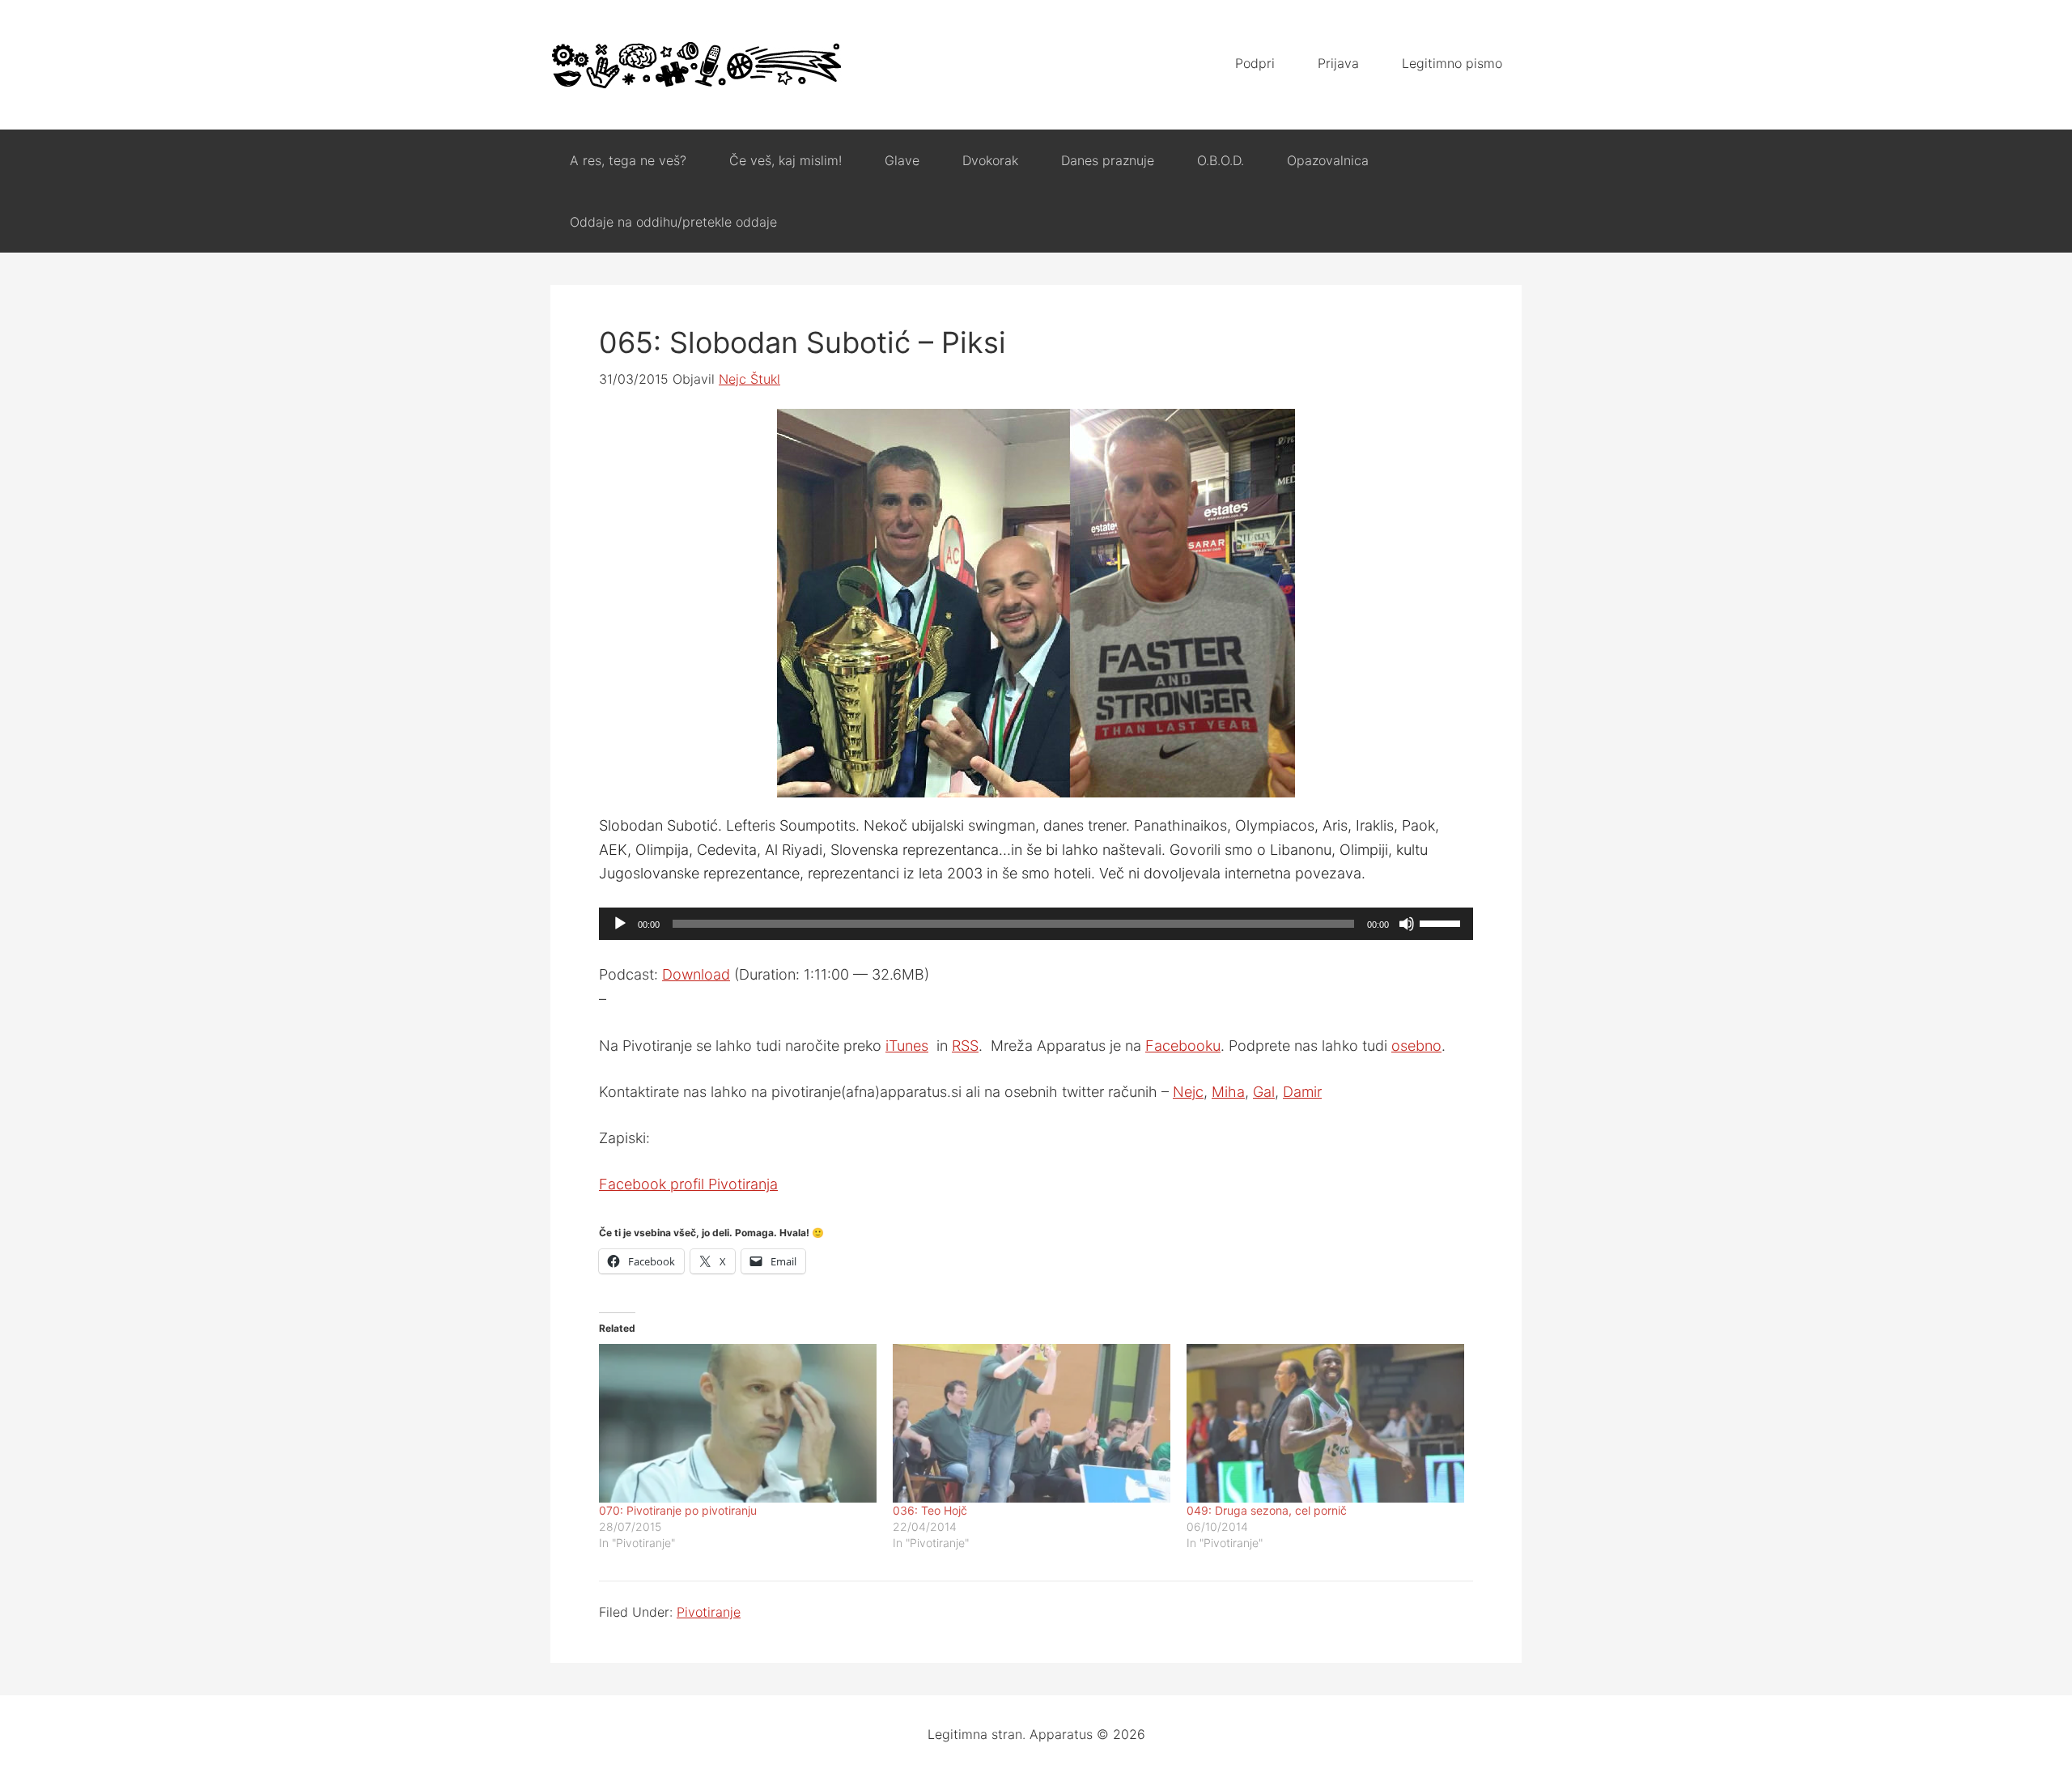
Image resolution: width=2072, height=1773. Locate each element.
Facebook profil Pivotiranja (688, 1184)
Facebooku (1183, 1046)
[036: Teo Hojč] (1032, 1423)
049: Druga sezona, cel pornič (1267, 1510)
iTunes (907, 1046)
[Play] (620, 924)
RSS (965, 1046)
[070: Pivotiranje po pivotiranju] (738, 1423)
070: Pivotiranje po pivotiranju (678, 1510)
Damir (1302, 1092)
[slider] (1442, 922)
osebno (1416, 1046)
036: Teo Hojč (930, 1510)
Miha (1228, 1092)
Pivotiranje (709, 1612)
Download (696, 974)
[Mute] (1407, 924)
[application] (1036, 924)
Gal (1264, 1092)
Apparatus (696, 65)
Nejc (1188, 1092)
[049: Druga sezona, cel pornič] (1325, 1423)
